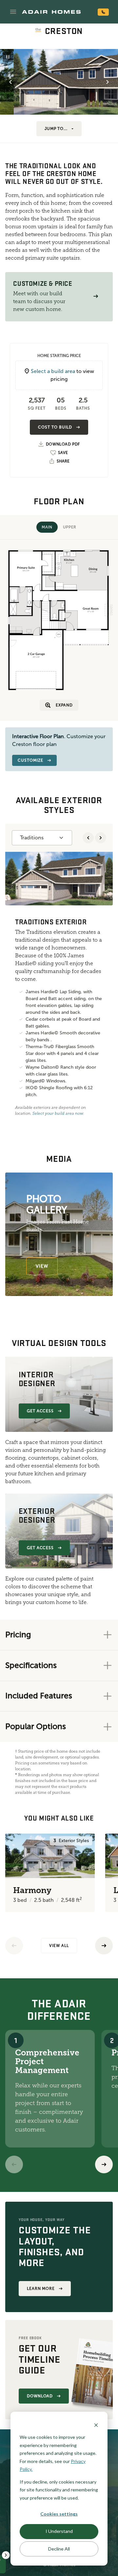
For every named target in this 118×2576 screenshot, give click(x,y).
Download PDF (63, 444)
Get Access (40, 1411)
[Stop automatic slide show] (8, 57)
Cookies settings (59, 2514)
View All (59, 1946)
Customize (30, 760)
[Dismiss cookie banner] (96, 2425)
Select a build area (53, 371)
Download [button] (40, 2396)
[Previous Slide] (10, 82)
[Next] (104, 2164)
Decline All (59, 2549)
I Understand (59, 2531)
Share (63, 461)
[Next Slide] (108, 82)
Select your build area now (58, 1113)
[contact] (103, 12)
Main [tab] (47, 527)
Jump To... (56, 129)
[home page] (51, 12)
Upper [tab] (70, 527)
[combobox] (42, 838)
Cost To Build (55, 427)
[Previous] (14, 1946)
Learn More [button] (41, 2289)
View (42, 1266)
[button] (13, 12)
